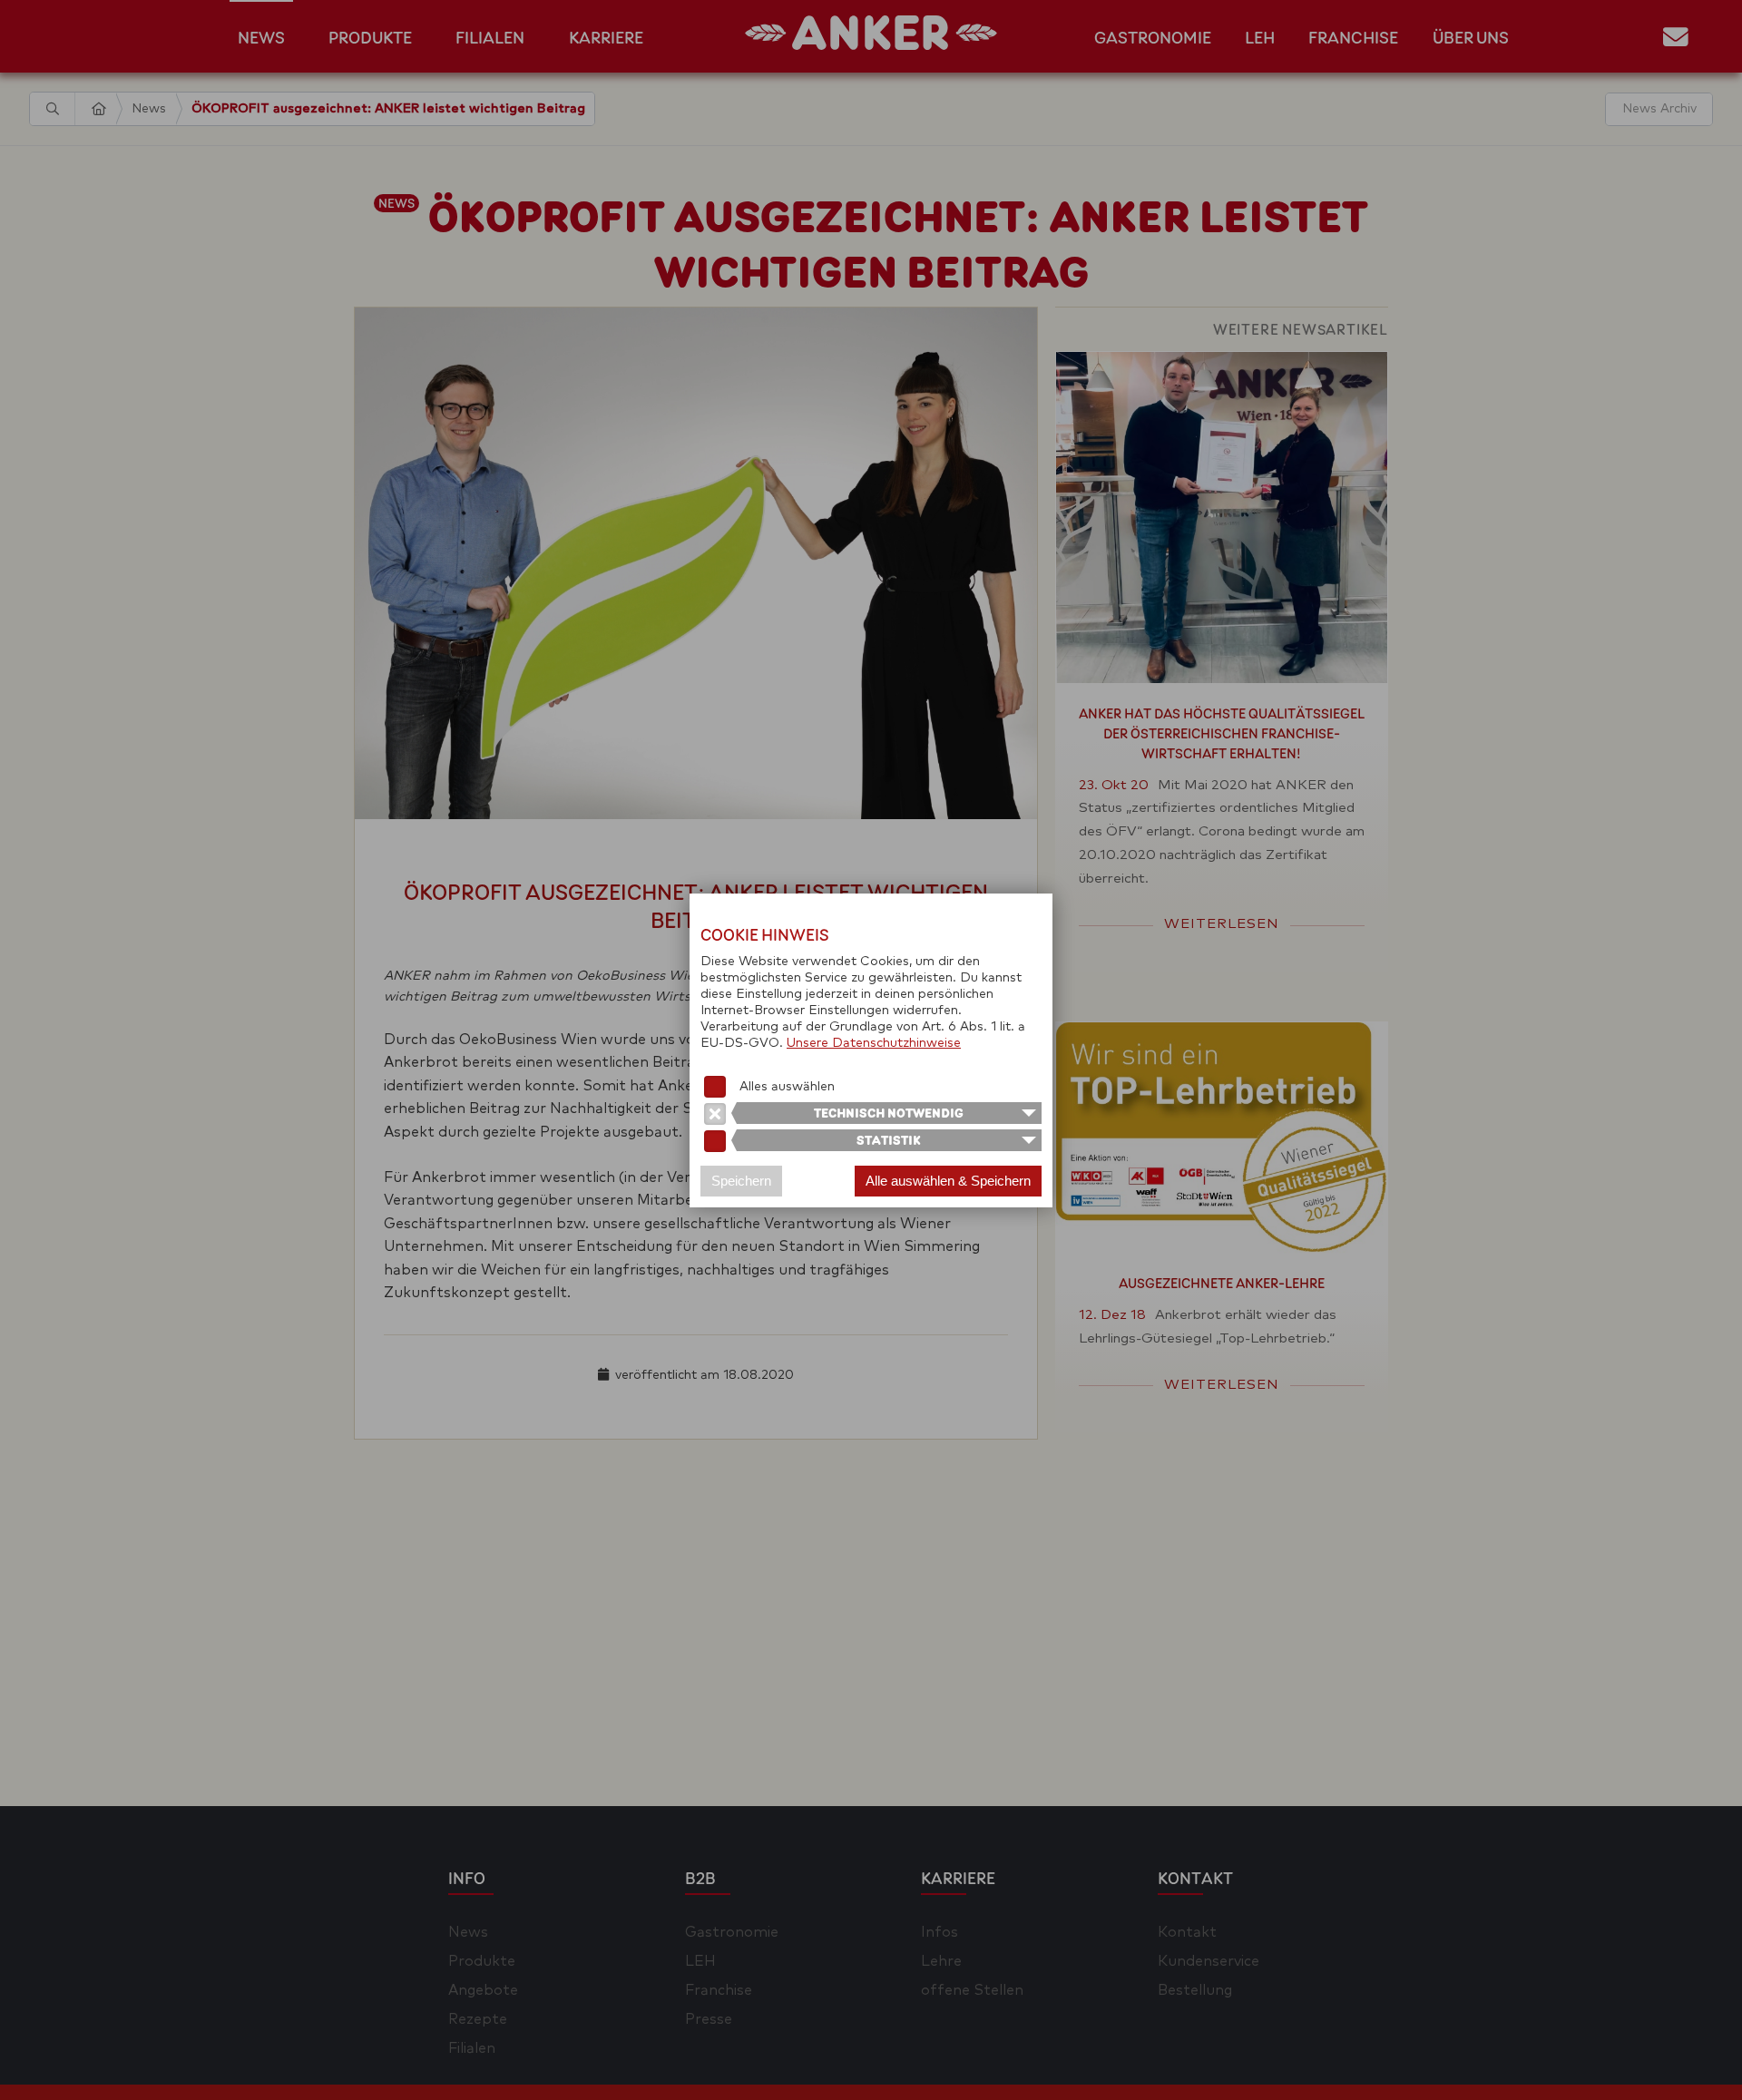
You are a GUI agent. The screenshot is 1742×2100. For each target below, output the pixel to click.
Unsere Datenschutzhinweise (874, 1043)
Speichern (741, 1181)
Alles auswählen (787, 1087)
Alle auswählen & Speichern (948, 1181)
